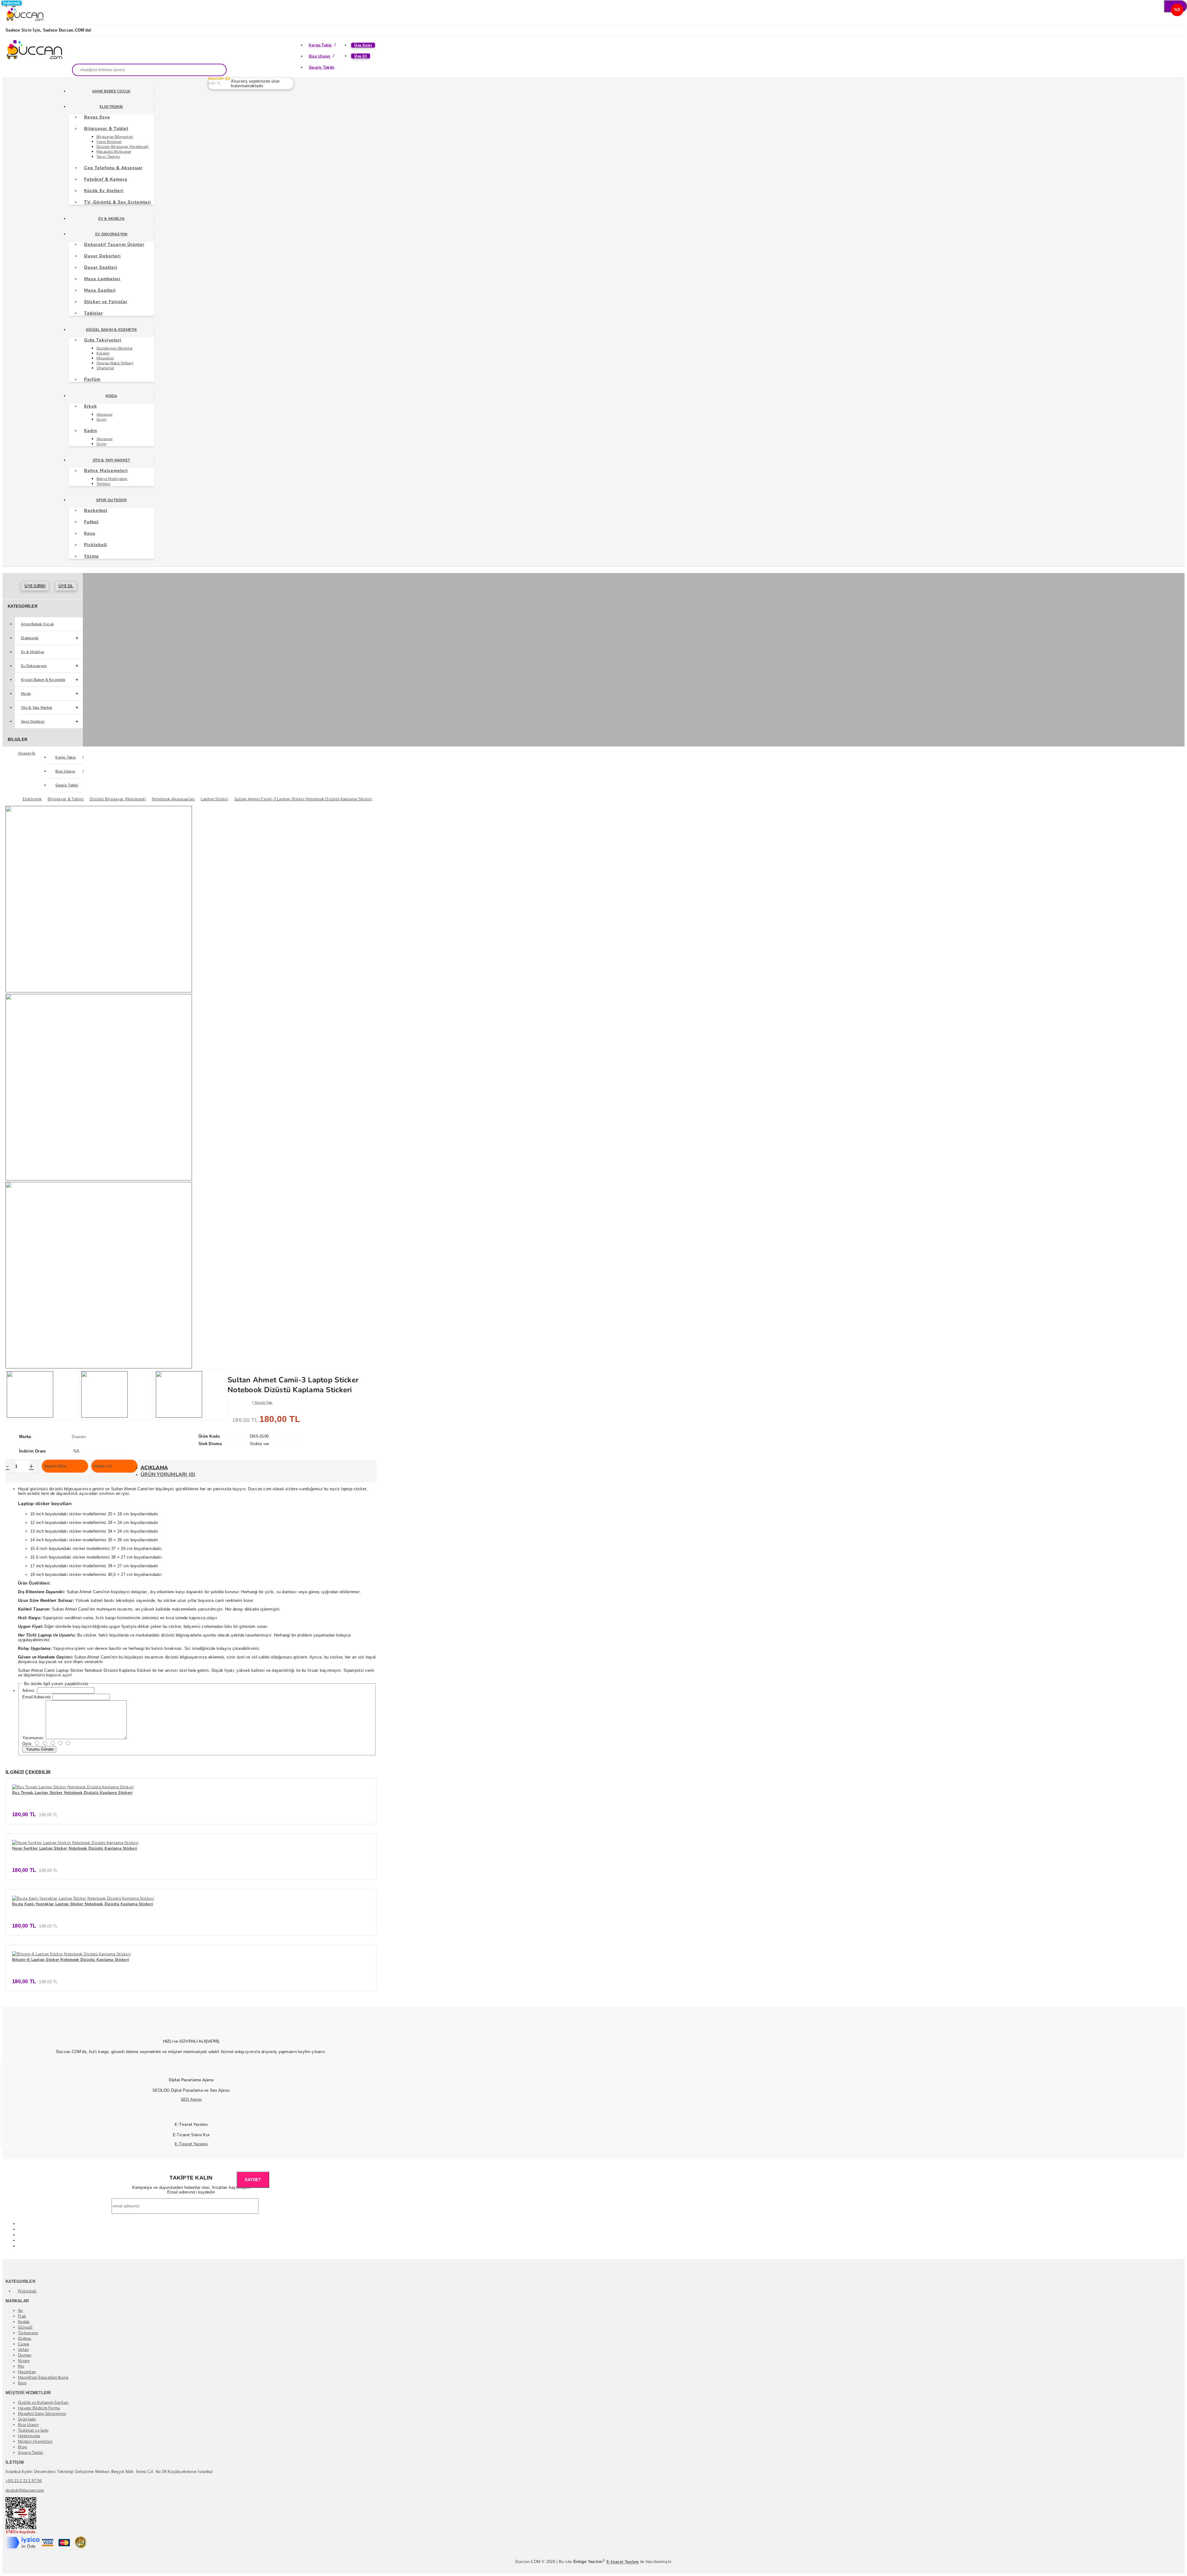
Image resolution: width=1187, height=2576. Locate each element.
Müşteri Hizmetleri (35, 2441)
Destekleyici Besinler (115, 348)
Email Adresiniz (37, 1697)
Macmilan (27, 2372)
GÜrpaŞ (25, 2327)
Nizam (24, 2361)
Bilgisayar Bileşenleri (115, 137)
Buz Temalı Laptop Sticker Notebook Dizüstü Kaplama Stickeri (72, 1793)
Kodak (24, 2322)
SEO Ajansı (191, 2099)
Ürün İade (27, 2419)
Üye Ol (361, 56)
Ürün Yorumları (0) (168, 1474)
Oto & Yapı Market (111, 460)
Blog (22, 2447)
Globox (25, 2339)
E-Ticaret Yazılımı (191, 2144)
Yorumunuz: (33, 1738)
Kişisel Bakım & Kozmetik (111, 330)
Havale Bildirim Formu (39, 2408)
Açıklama (154, 1468)
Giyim (101, 419)
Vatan (23, 2350)
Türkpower (28, 2333)
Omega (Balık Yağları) (115, 363)
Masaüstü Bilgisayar (114, 152)
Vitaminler (105, 368)
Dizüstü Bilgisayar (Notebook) (123, 147)
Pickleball (27, 2291)
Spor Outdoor (111, 500)
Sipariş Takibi (322, 67)
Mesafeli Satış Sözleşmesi (42, 2414)
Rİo (21, 2366)
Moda (111, 396)
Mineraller (105, 358)
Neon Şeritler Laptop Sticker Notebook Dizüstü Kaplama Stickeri (74, 1848)
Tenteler (103, 484)
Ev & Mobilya (111, 219)
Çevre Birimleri (109, 142)
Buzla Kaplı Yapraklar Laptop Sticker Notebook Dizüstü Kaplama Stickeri (83, 1904)
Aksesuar (104, 414)
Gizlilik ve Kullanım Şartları (43, 2403)
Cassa (23, 2344)
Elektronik (111, 107)
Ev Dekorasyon (111, 234)
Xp (21, 2311)
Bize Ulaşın (320, 56)
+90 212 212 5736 (24, 2481)
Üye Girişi (363, 45)
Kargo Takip (320, 45)
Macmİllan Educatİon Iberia (43, 2377)
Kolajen (103, 353)
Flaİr (22, 2316)
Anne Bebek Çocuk (111, 91)
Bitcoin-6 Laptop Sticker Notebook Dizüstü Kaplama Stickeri (70, 1960)
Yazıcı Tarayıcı (108, 156)
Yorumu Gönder (39, 1749)
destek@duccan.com (25, 2490)
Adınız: (29, 1690)
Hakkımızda (29, 2436)
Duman (25, 2355)
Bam (22, 2383)
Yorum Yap (263, 1402)
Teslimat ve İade (33, 2430)
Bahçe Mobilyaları (112, 479)
